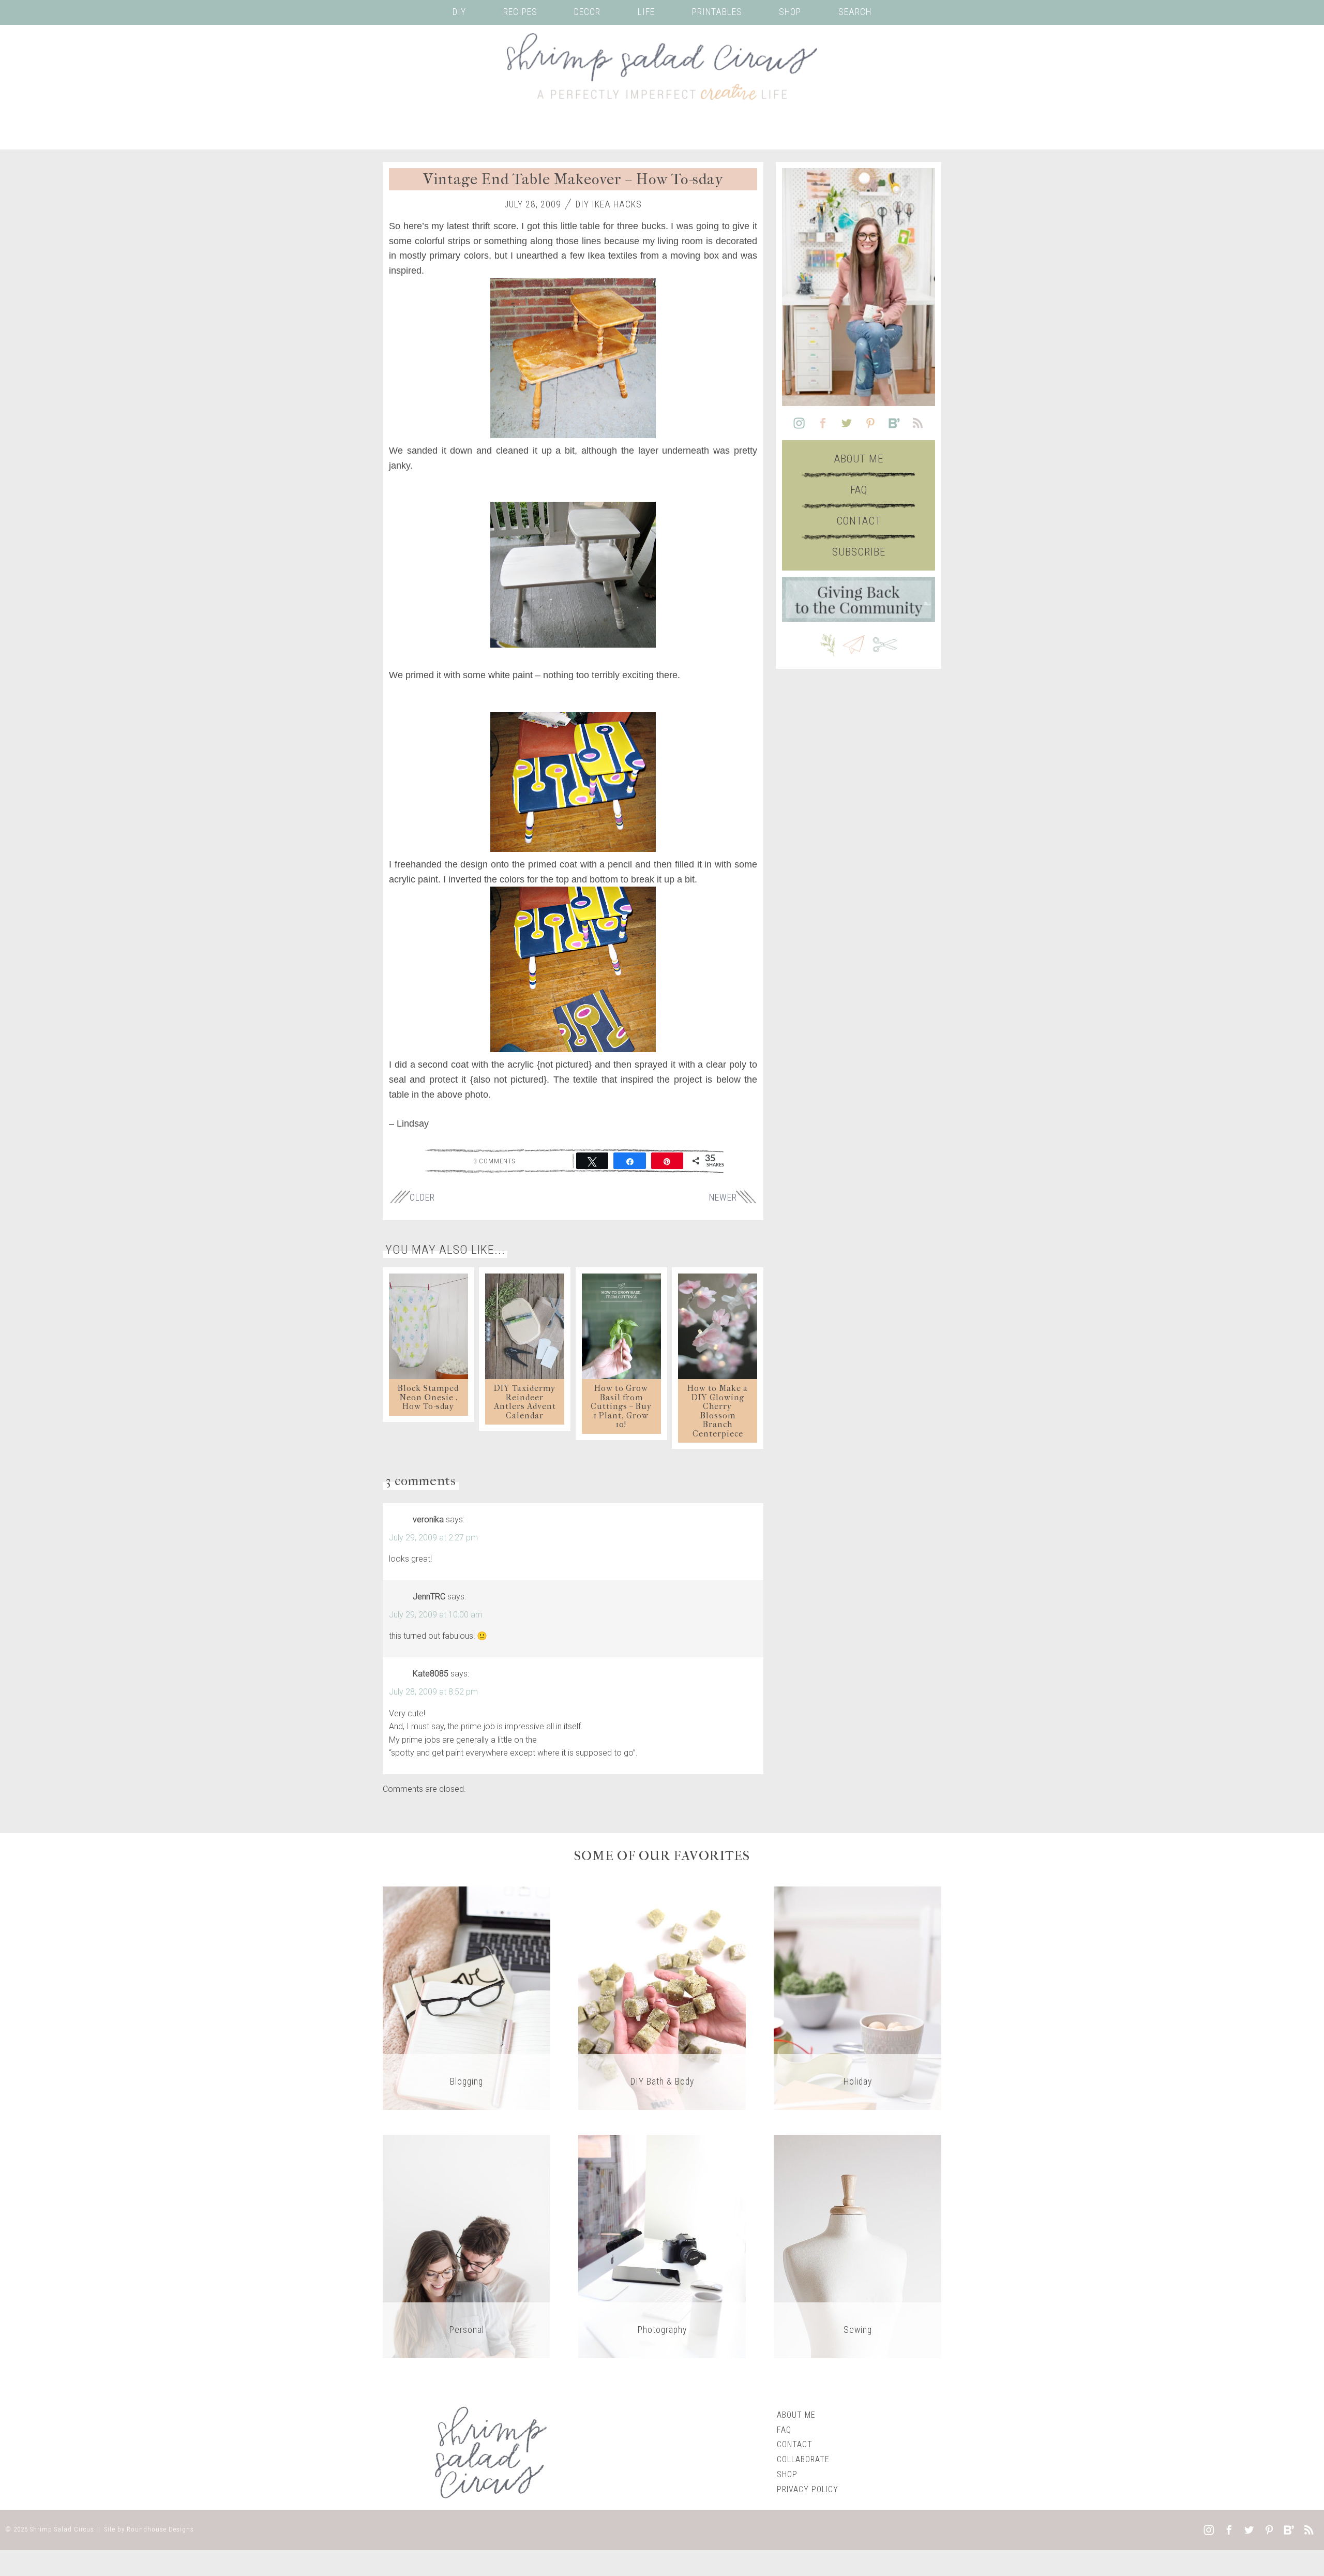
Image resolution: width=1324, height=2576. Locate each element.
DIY (459, 12)
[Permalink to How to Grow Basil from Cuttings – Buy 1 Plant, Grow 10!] (621, 1326)
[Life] (467, 2246)
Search (855, 12)
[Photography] (662, 2246)
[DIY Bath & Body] (662, 1997)
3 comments (494, 1161)
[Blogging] (467, 1997)
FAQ (859, 490)
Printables (717, 12)
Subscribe (859, 552)
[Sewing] (857, 2246)
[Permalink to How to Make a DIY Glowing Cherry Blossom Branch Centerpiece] (718, 1326)
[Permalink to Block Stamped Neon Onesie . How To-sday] (428, 1326)
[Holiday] (857, 1997)
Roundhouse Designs (160, 2529)
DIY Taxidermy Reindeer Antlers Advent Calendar (525, 1402)
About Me (859, 459)
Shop (790, 12)
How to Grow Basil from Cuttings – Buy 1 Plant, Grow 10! (621, 1406)
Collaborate (803, 2459)
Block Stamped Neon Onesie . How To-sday (428, 1397)
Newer (723, 1197)
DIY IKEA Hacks (609, 204)
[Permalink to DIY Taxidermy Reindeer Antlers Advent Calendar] (525, 1326)
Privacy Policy (808, 2489)
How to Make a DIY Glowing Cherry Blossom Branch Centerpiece (718, 1411)
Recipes (520, 12)
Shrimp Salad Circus (62, 2529)
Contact (859, 521)
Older (422, 1197)
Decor (587, 12)
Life (646, 12)
